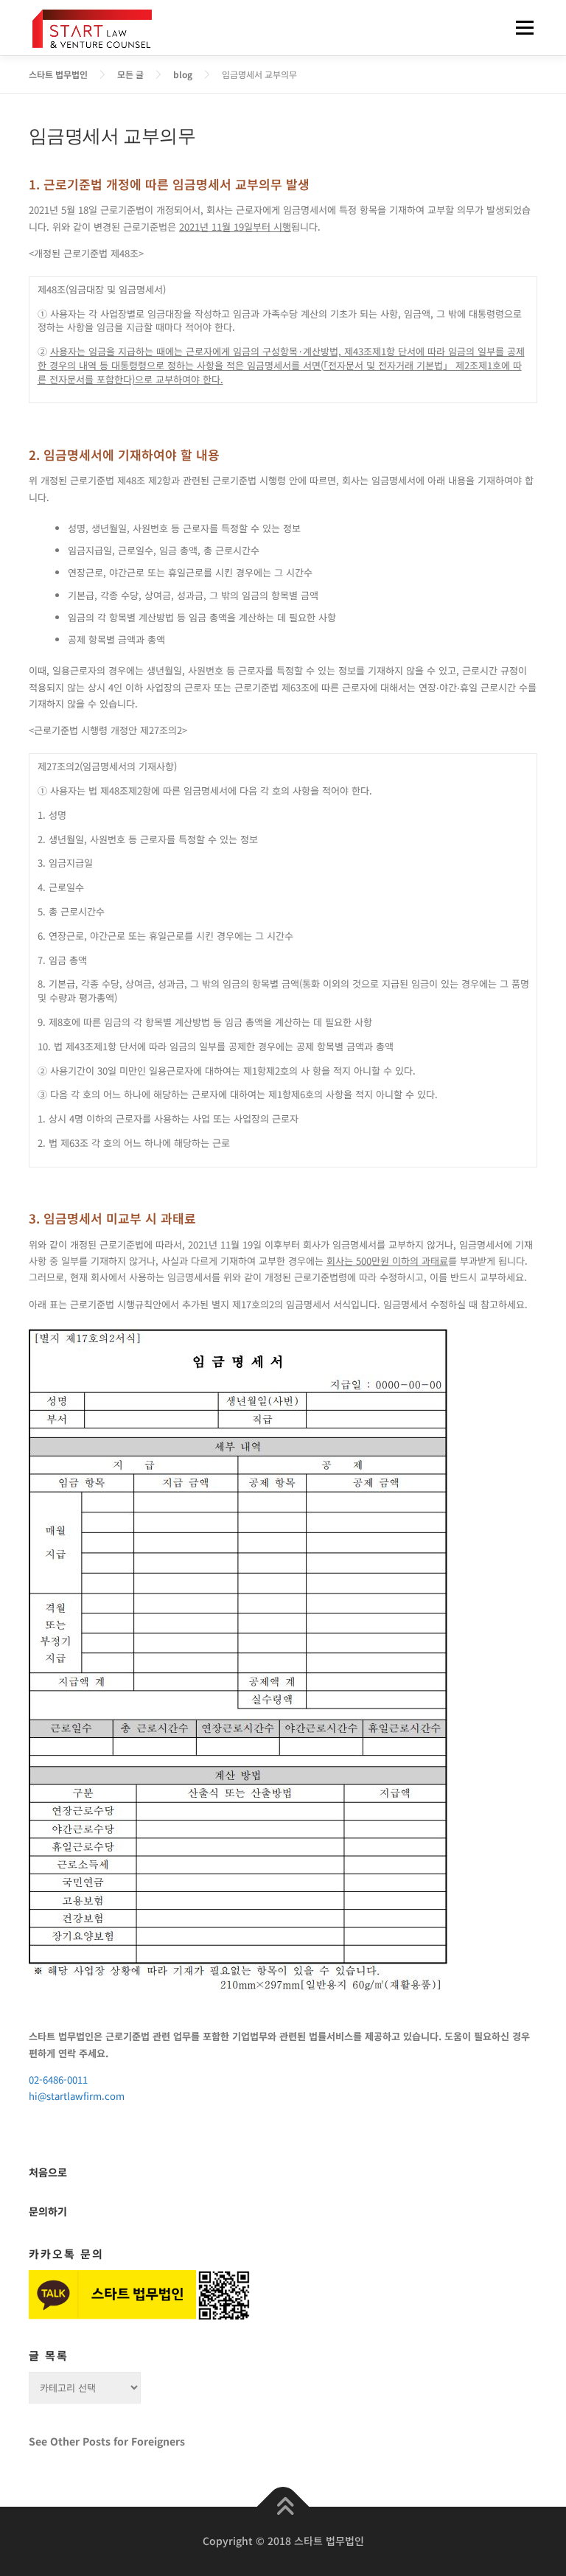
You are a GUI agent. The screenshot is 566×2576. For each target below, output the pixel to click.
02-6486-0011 (58, 2080)
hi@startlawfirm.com (77, 2096)
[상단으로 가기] (283, 2507)
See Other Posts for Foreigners (107, 2441)
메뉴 (520, 28)
